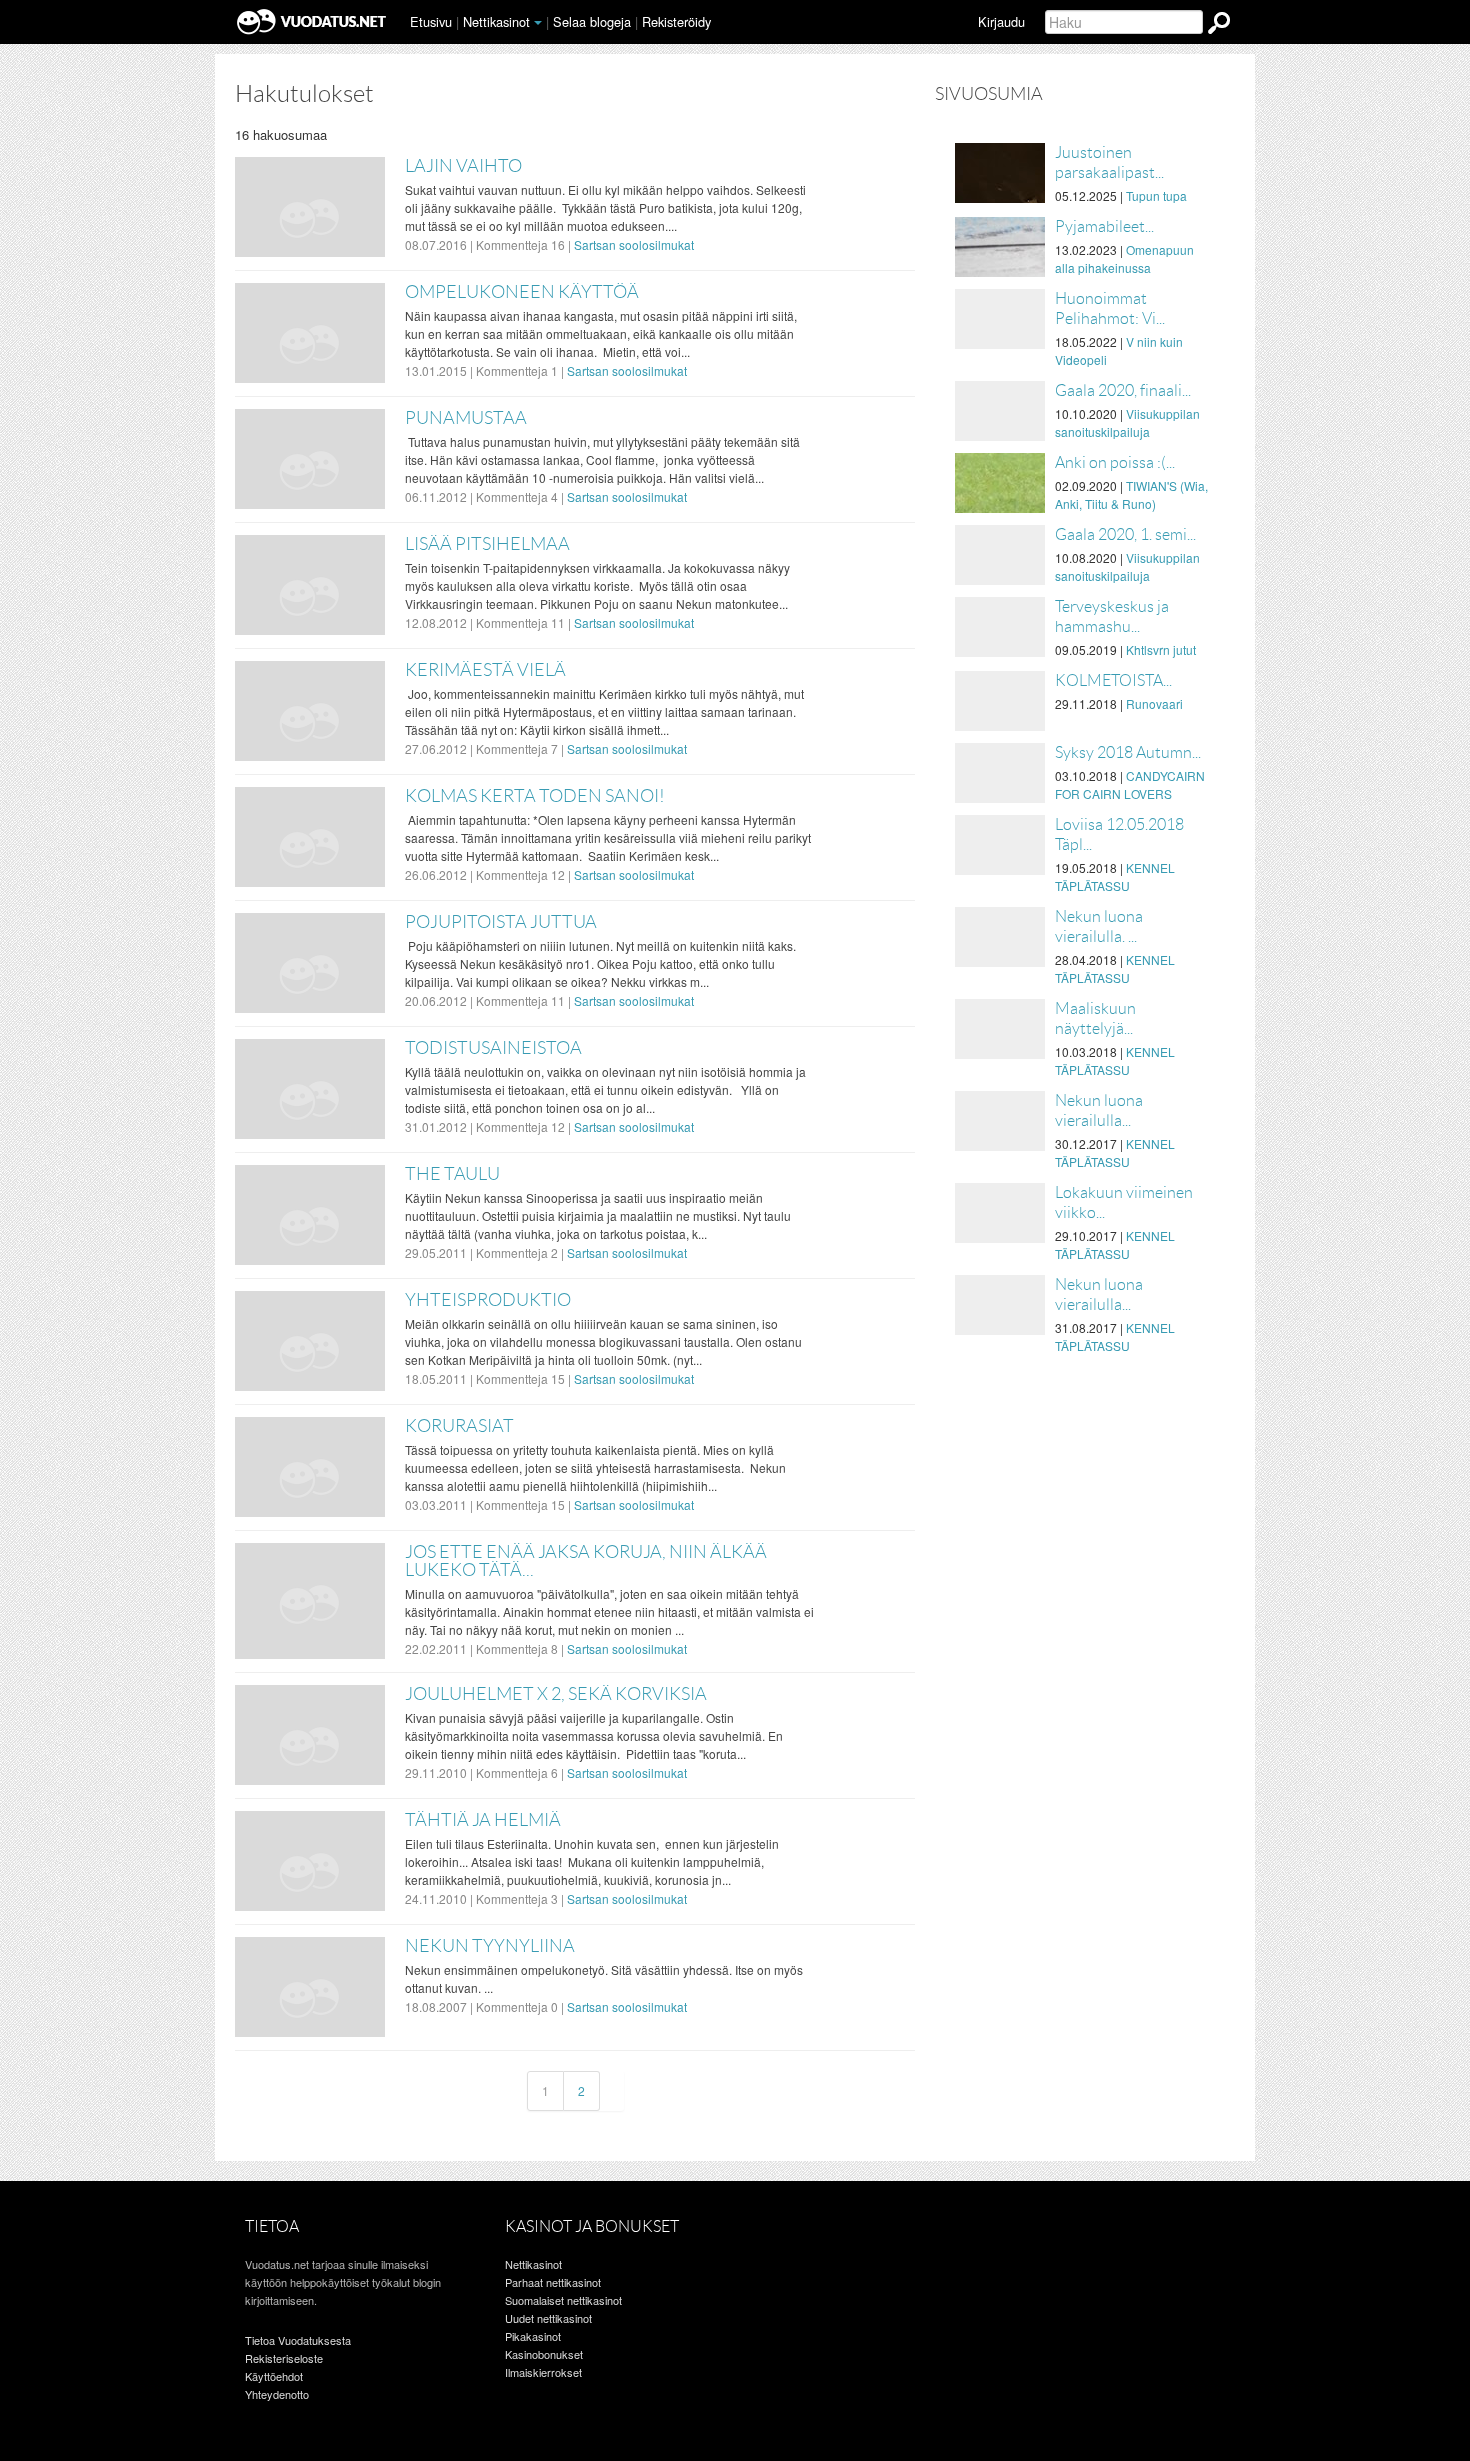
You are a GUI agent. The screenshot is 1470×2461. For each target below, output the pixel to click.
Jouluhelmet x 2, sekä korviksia (556, 1694)
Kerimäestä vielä (485, 670)
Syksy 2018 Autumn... (1128, 752)
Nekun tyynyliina (490, 1946)
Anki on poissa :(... (1115, 462)
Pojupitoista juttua (501, 922)
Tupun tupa (1156, 195)
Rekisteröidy (676, 21)
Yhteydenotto (277, 2394)
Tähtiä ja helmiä (483, 1820)
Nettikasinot (496, 21)
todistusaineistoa (493, 1048)
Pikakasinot (533, 2336)
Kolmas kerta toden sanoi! (535, 796)
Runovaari (1154, 703)
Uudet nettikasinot (548, 2318)
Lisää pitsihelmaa (487, 544)
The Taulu (452, 1174)
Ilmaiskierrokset (543, 2372)
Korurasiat (459, 1426)
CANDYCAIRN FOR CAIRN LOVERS (1130, 784)
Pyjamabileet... (1104, 226)
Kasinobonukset (544, 2354)
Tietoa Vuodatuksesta (298, 2340)
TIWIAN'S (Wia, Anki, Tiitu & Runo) (1131, 494)
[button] (538, 23)
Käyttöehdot (274, 2376)
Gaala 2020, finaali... (1123, 390)
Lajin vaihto (463, 166)
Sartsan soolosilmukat (634, 244)
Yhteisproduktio (488, 1300)
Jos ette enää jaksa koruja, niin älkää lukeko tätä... (586, 1561)
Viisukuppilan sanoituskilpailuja (1127, 422)
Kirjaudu (1001, 21)
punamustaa (466, 418)
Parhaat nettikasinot (553, 2282)
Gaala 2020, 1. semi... (1125, 534)
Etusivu (431, 21)
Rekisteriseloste (284, 2358)
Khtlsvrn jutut (1161, 649)
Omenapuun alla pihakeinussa (1124, 258)
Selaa (592, 21)
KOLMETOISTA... (1113, 680)
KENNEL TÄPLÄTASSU (1115, 876)
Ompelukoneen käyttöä (522, 292)
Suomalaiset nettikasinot (563, 2300)
